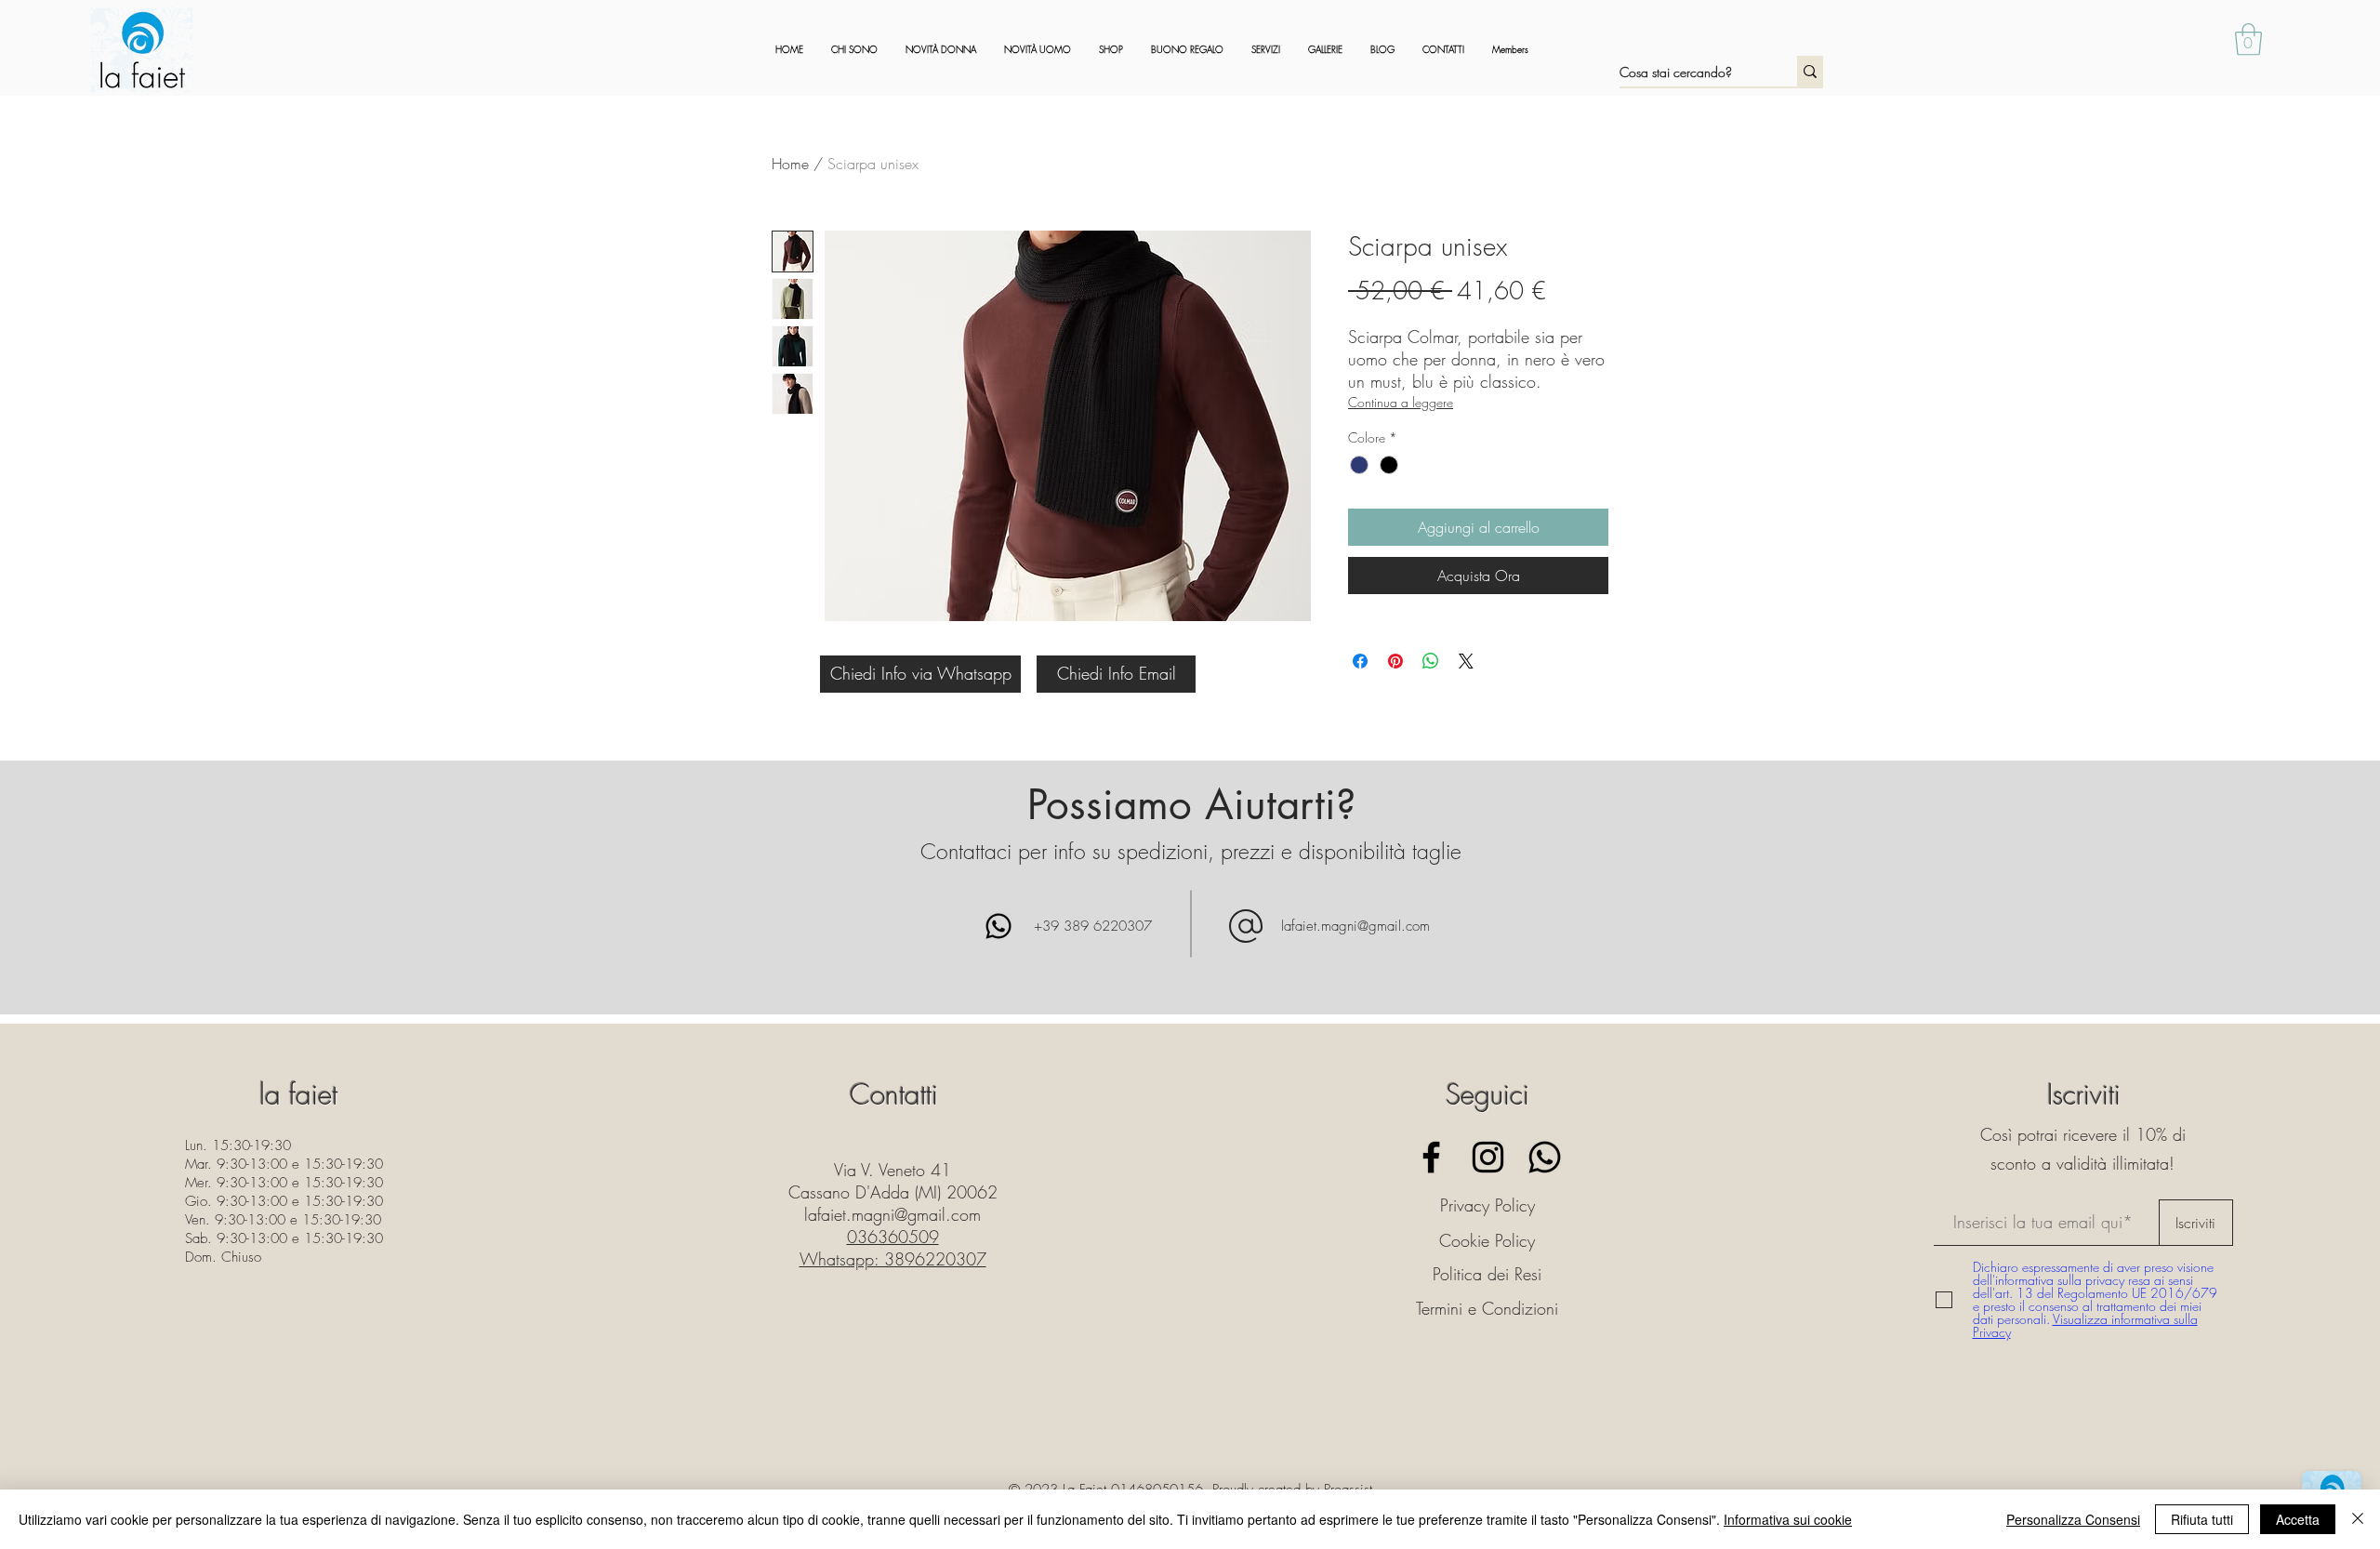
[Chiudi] (2358, 1519)
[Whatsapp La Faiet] (1545, 1157)
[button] (2248, 40)
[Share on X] (1466, 661)
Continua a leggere (1401, 402)
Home (790, 164)
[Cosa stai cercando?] (1810, 71)
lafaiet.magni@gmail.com (1355, 926)
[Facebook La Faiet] (1431, 1157)
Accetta (2298, 1519)
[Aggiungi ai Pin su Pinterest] (1395, 661)
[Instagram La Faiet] (1488, 1157)
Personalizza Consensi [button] (2073, 1519)
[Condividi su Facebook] (1360, 661)
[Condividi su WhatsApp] (1431, 661)
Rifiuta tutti (2202, 1519)
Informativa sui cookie (1788, 1519)
